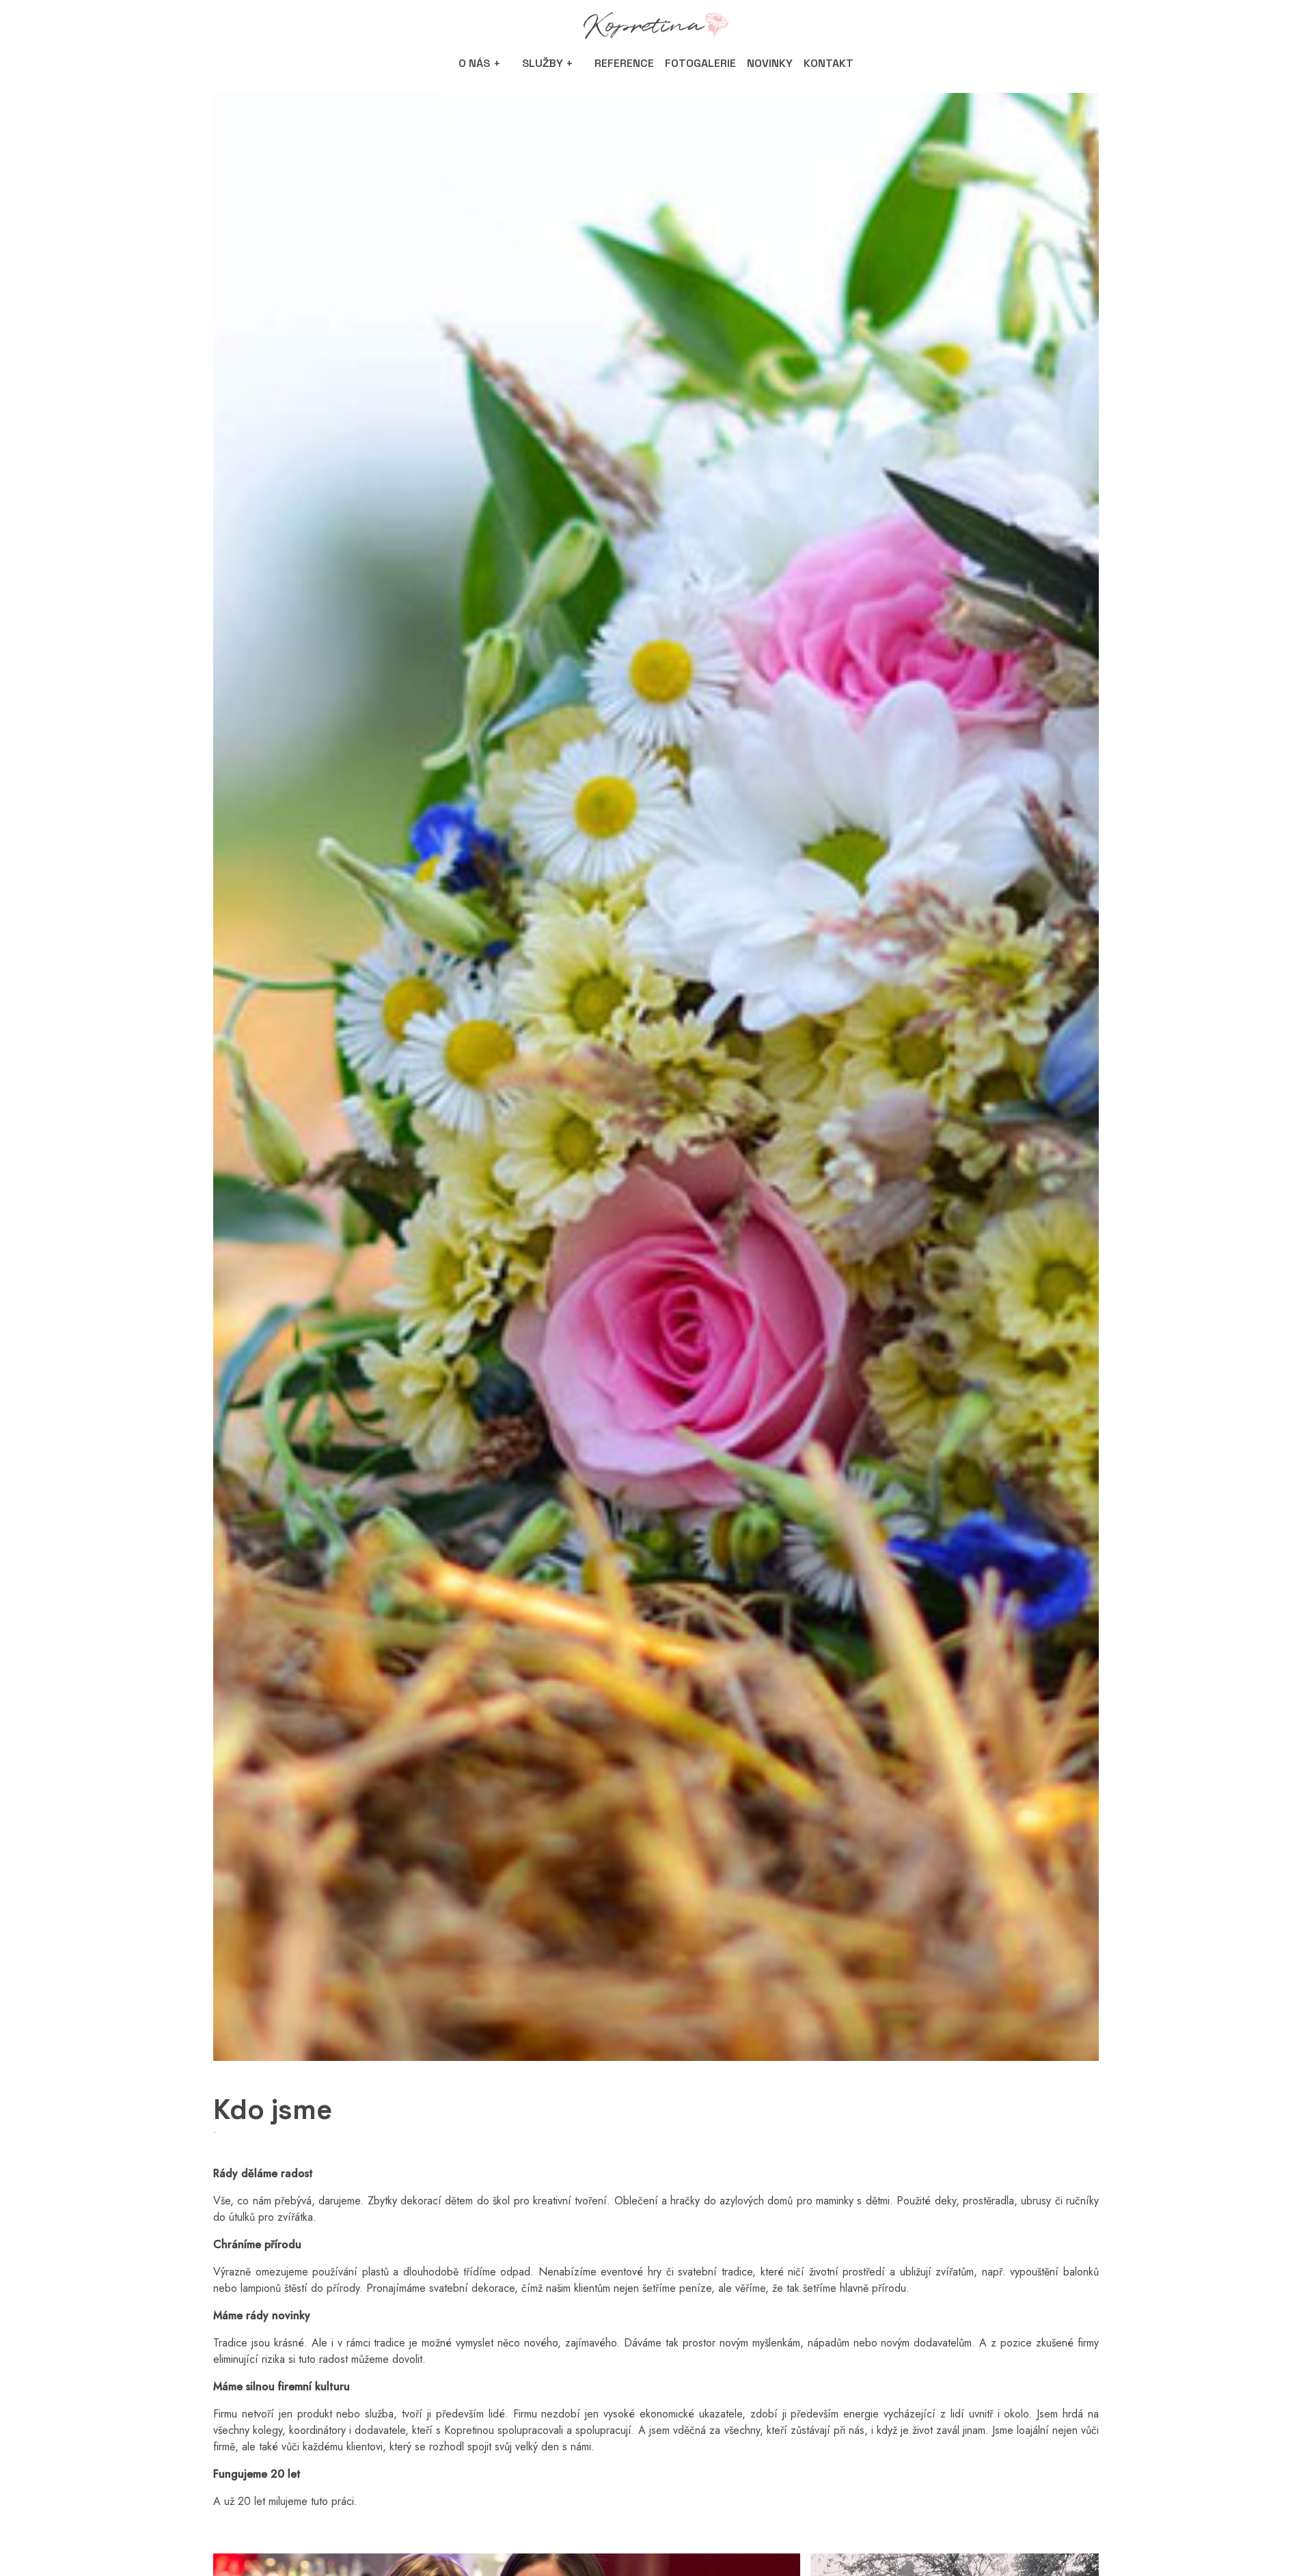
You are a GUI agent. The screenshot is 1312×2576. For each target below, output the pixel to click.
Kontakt (829, 63)
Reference (624, 63)
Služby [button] (543, 63)
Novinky (770, 63)
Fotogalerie (700, 63)
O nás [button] (474, 63)
